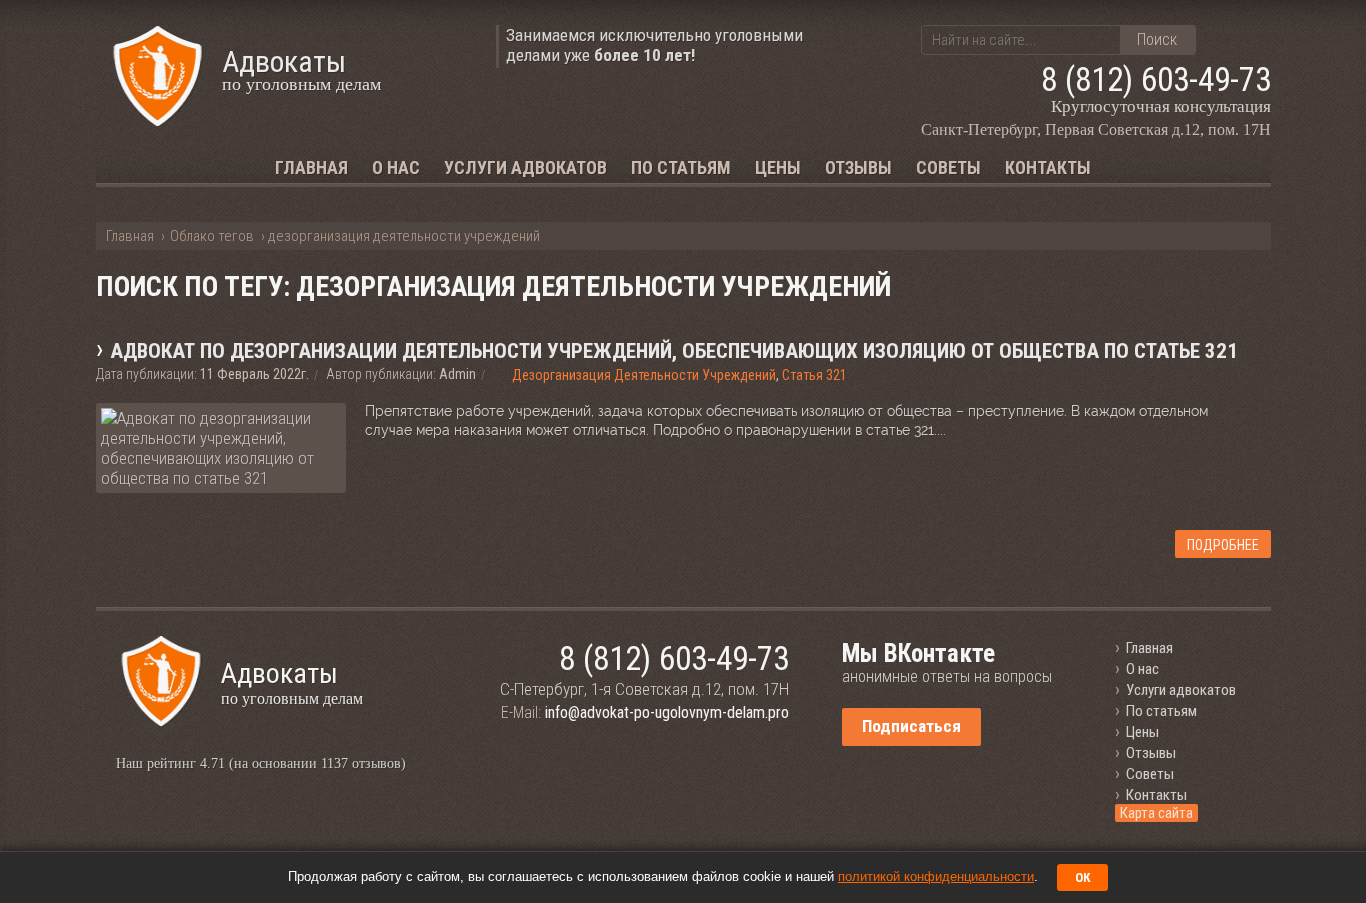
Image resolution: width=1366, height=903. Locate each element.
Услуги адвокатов (525, 167)
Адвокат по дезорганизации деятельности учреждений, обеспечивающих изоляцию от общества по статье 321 (674, 351)
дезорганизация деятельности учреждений (644, 375)
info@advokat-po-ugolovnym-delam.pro (667, 712)
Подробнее (1223, 545)
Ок (1082, 877)
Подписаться (911, 726)
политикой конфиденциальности (936, 876)
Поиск (1157, 39)
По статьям (681, 167)
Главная (311, 167)
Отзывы (858, 167)
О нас (396, 167)
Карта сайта (1156, 813)
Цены (778, 167)
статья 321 (814, 375)
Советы (948, 167)
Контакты (1048, 167)
